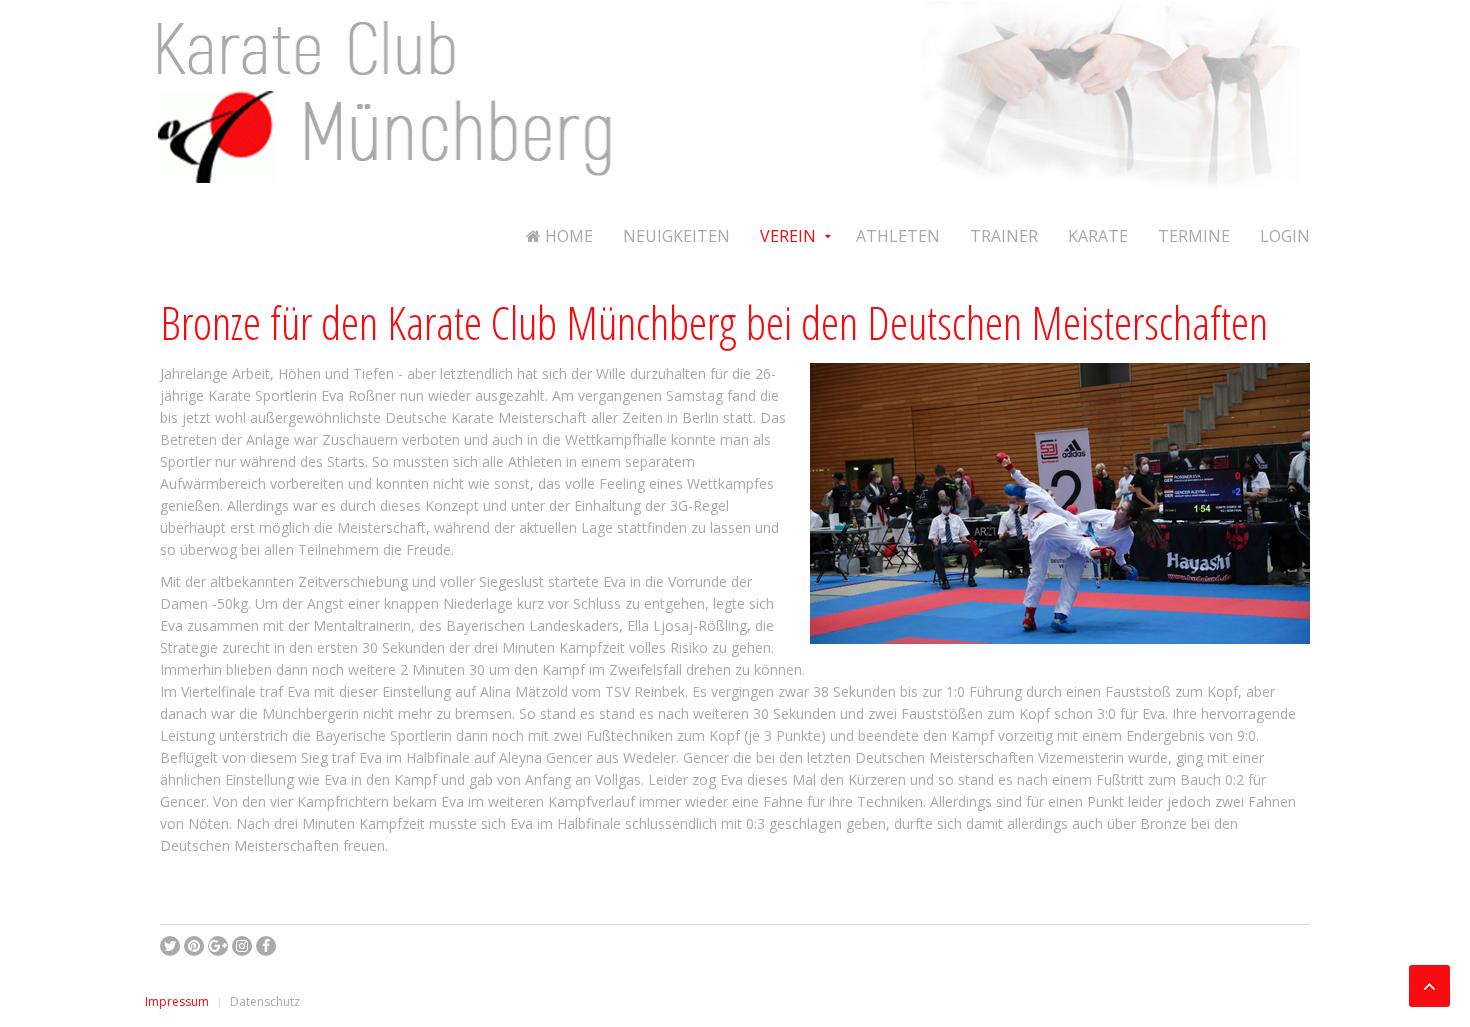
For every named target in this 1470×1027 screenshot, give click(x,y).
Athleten (898, 236)
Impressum (177, 1001)
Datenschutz (265, 1001)
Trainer (1004, 236)
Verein (788, 236)
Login (1285, 236)
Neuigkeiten (676, 236)
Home (567, 236)
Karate (1098, 236)
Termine (1194, 236)
